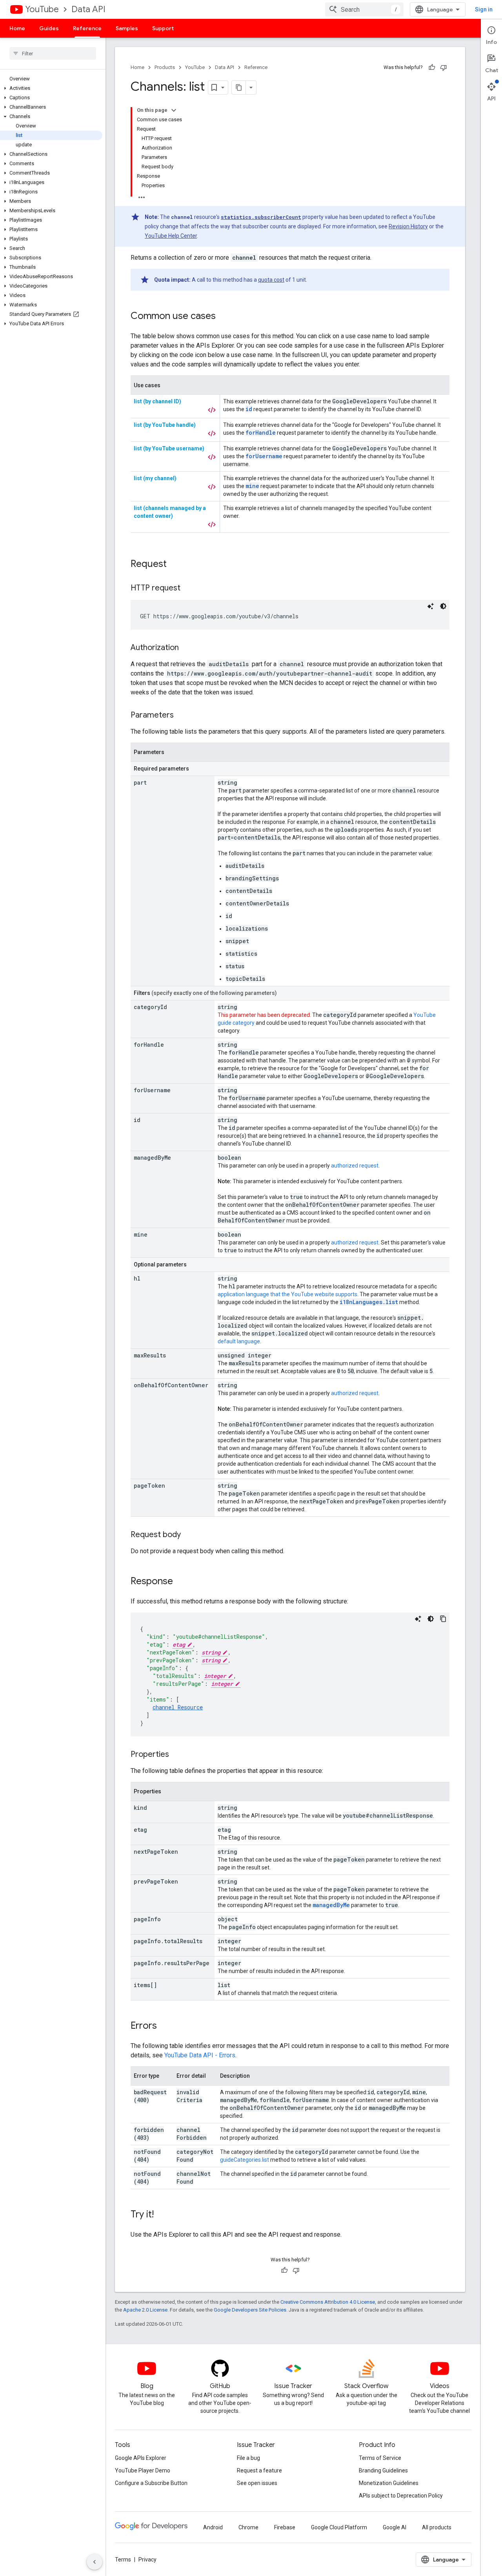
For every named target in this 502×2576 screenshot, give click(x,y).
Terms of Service (380, 2458)
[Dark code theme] (443, 606)
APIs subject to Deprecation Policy (401, 2496)
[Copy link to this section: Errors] (165, 2026)
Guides (49, 28)
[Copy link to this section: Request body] (189, 1535)
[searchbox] (53, 53)
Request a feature (259, 2470)
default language (239, 1341)
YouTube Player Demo (143, 2470)
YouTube (42, 9)
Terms (123, 2560)
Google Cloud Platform (339, 2527)
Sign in (484, 9)
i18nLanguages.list (369, 1302)
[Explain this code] (431, 606)
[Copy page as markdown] (239, 87)
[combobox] (364, 9)
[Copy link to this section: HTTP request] (188, 588)
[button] (51, 88)
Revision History (408, 226)
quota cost (271, 280)
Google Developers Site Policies (250, 2310)
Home (17, 28)
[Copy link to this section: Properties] (177, 1755)
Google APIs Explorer (141, 2458)
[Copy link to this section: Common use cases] (224, 317)
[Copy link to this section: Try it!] (162, 2215)
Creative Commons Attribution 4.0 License (328, 2302)
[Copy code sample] (443, 1619)
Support (163, 28)
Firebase (285, 2527)
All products (437, 2527)
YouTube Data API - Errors (200, 2055)
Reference (87, 28)
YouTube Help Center (171, 236)
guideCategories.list (245, 2160)
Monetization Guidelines (389, 2483)
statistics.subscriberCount (261, 217)
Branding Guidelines (383, 2470)
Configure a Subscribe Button (151, 2483)
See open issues (257, 2483)
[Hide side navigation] (95, 2562)
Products (165, 67)
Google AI (395, 2527)
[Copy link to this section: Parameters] (182, 716)
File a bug (248, 2458)
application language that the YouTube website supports (287, 1294)
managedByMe (331, 1905)
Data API (88, 9)
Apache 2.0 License (145, 2310)
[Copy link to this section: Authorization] (187, 648)
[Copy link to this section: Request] (175, 565)
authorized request (355, 1166)
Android (213, 2527)
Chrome (248, 2527)
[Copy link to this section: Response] (181, 1582)
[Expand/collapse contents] (174, 110)
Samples (127, 28)
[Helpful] (432, 67)
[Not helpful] (444, 67)
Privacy (147, 2560)
